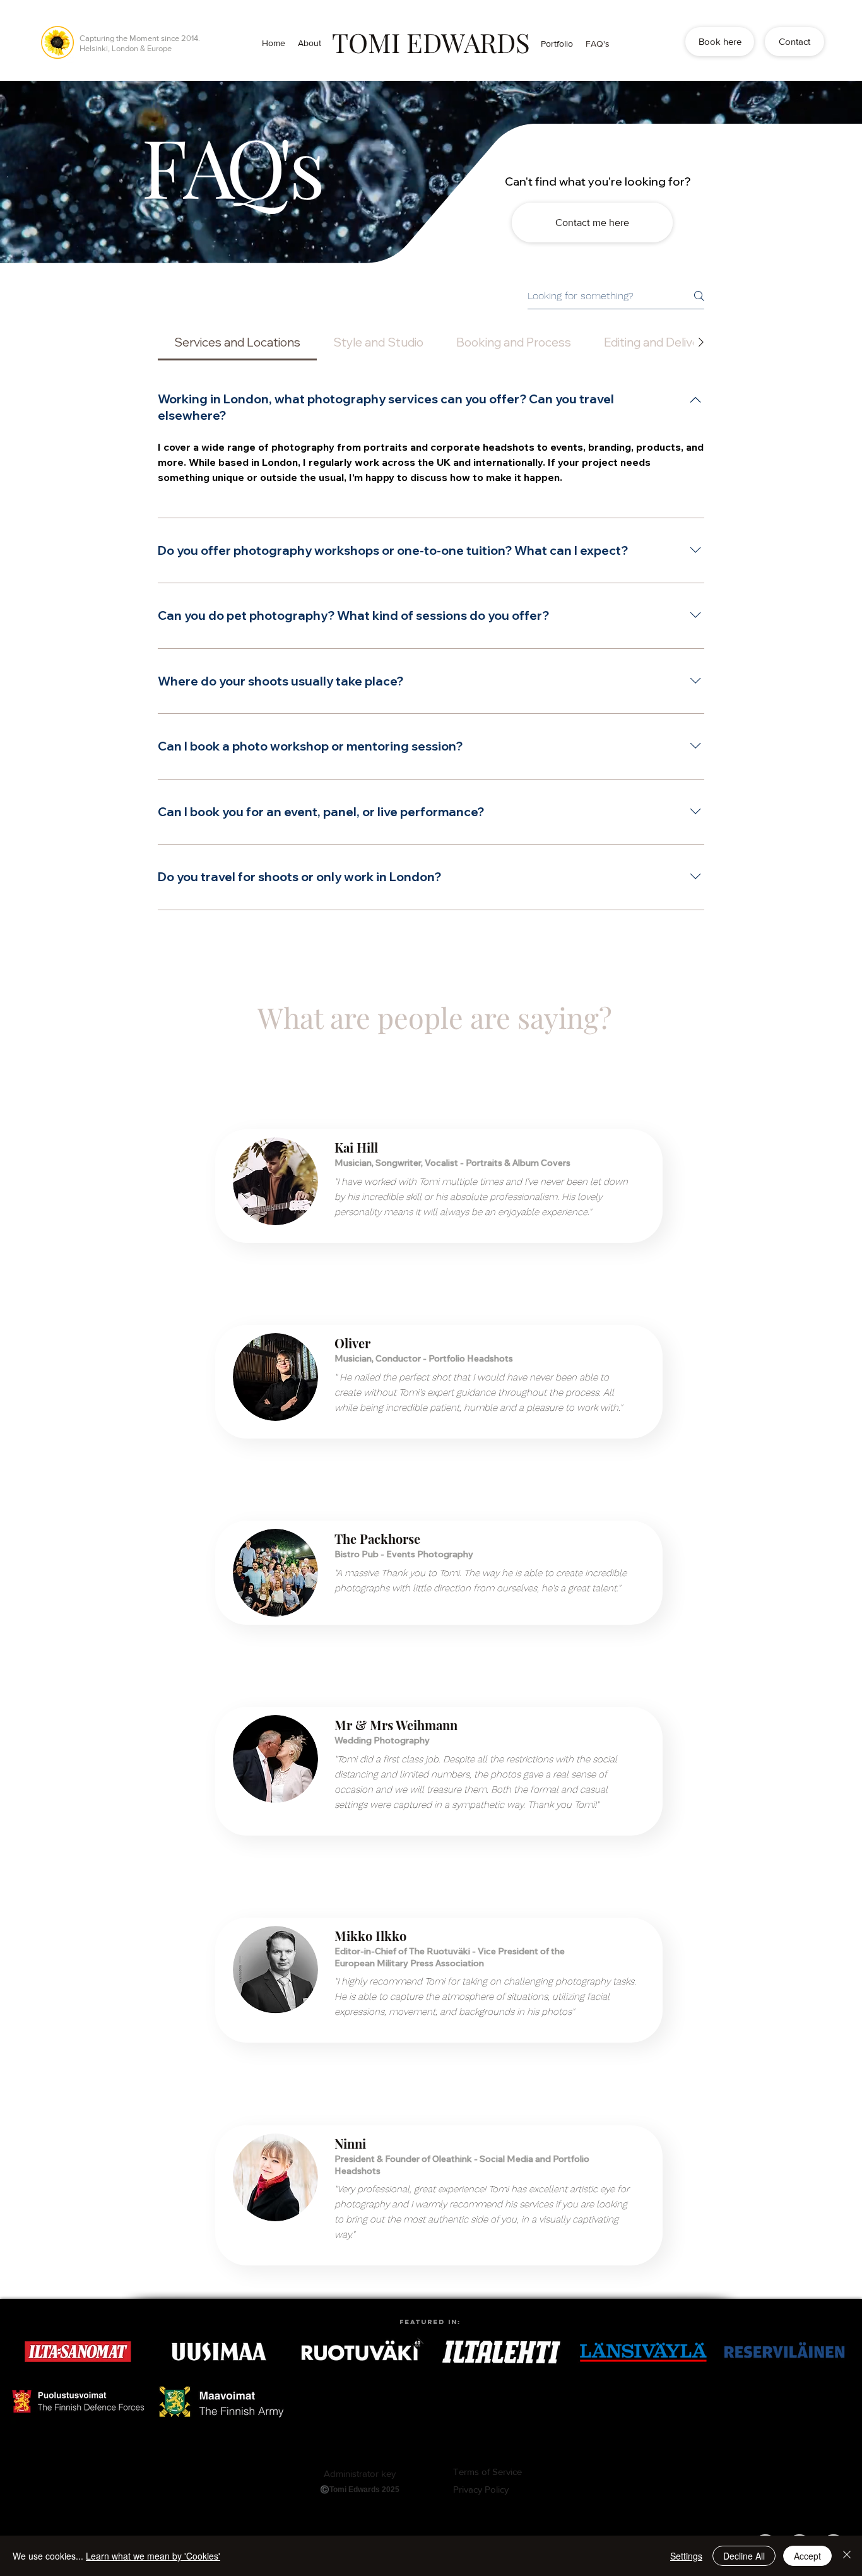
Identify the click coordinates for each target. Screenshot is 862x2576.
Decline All (744, 2556)
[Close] (847, 2556)
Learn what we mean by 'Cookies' (153, 2556)
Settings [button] (686, 2556)
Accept (807, 2556)
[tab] (237, 342)
